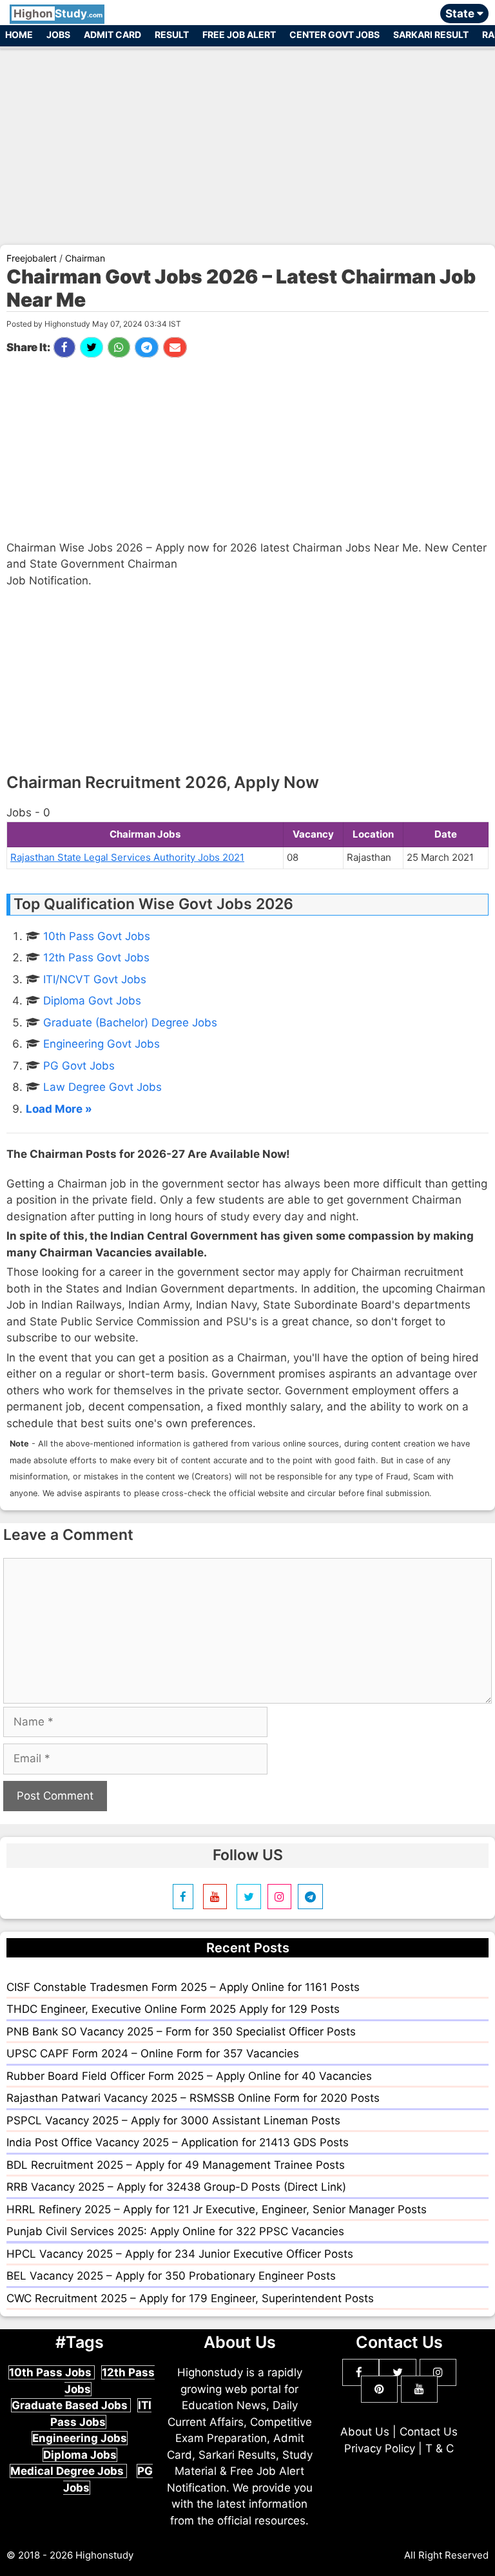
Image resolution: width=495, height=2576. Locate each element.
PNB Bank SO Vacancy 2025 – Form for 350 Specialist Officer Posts (181, 2032)
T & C (440, 2448)
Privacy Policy (380, 2448)
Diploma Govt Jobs (92, 1001)
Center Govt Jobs (335, 34)
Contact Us (429, 2432)
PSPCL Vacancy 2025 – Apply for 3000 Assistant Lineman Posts (173, 2120)
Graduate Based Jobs (71, 2405)
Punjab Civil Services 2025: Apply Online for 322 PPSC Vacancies (175, 2231)
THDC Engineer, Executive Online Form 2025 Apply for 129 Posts (173, 2009)
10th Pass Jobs (52, 2372)
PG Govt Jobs (79, 1066)
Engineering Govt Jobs (102, 1044)
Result (172, 34)
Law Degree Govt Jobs (102, 1087)
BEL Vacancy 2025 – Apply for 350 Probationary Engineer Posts (171, 2276)
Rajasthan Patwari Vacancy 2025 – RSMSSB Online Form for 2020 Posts (193, 2098)
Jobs (58, 34)
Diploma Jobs (80, 2455)
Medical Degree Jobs (68, 2471)
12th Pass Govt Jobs (96, 957)
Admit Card (112, 34)
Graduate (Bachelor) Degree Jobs (130, 1023)
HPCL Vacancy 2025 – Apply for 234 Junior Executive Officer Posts (180, 2254)
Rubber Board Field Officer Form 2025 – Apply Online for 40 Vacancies (189, 2076)
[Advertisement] (247, 140)
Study (58, 14)
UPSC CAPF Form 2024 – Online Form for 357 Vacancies (153, 2053)
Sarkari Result (431, 34)
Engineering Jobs (80, 2438)
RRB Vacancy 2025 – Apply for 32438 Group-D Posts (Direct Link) (176, 2187)
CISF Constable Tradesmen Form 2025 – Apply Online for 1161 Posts (183, 1987)
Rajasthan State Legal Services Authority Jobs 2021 (127, 857)
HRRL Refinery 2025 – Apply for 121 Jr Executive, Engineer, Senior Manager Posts (217, 2209)
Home (19, 34)
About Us (365, 2432)
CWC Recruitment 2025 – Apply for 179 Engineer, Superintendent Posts (190, 2298)
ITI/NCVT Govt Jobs (95, 979)
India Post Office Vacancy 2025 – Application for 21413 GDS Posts (178, 2142)
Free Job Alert (239, 34)
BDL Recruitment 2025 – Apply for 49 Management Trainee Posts (176, 2165)
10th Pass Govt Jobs (97, 936)
